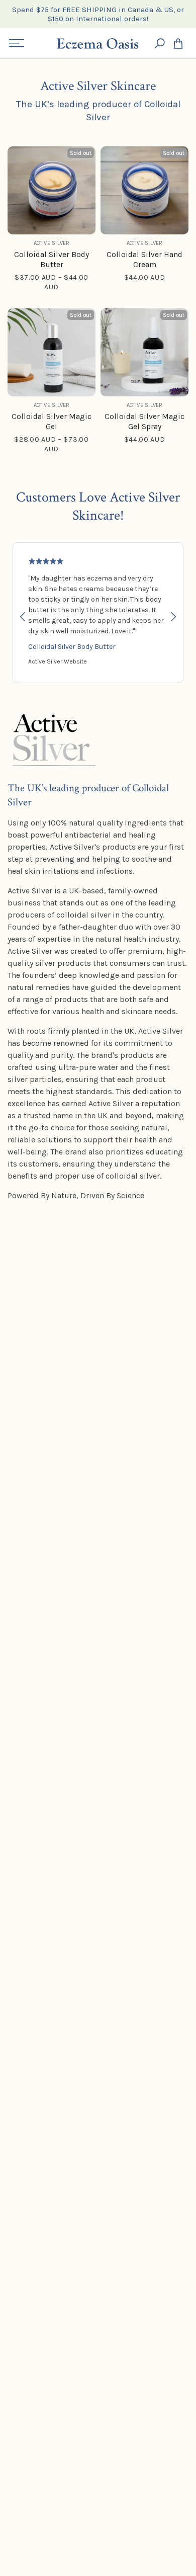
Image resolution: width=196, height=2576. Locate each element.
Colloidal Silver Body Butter (72, 647)
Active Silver (52, 243)
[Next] (172, 617)
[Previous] (24, 617)
